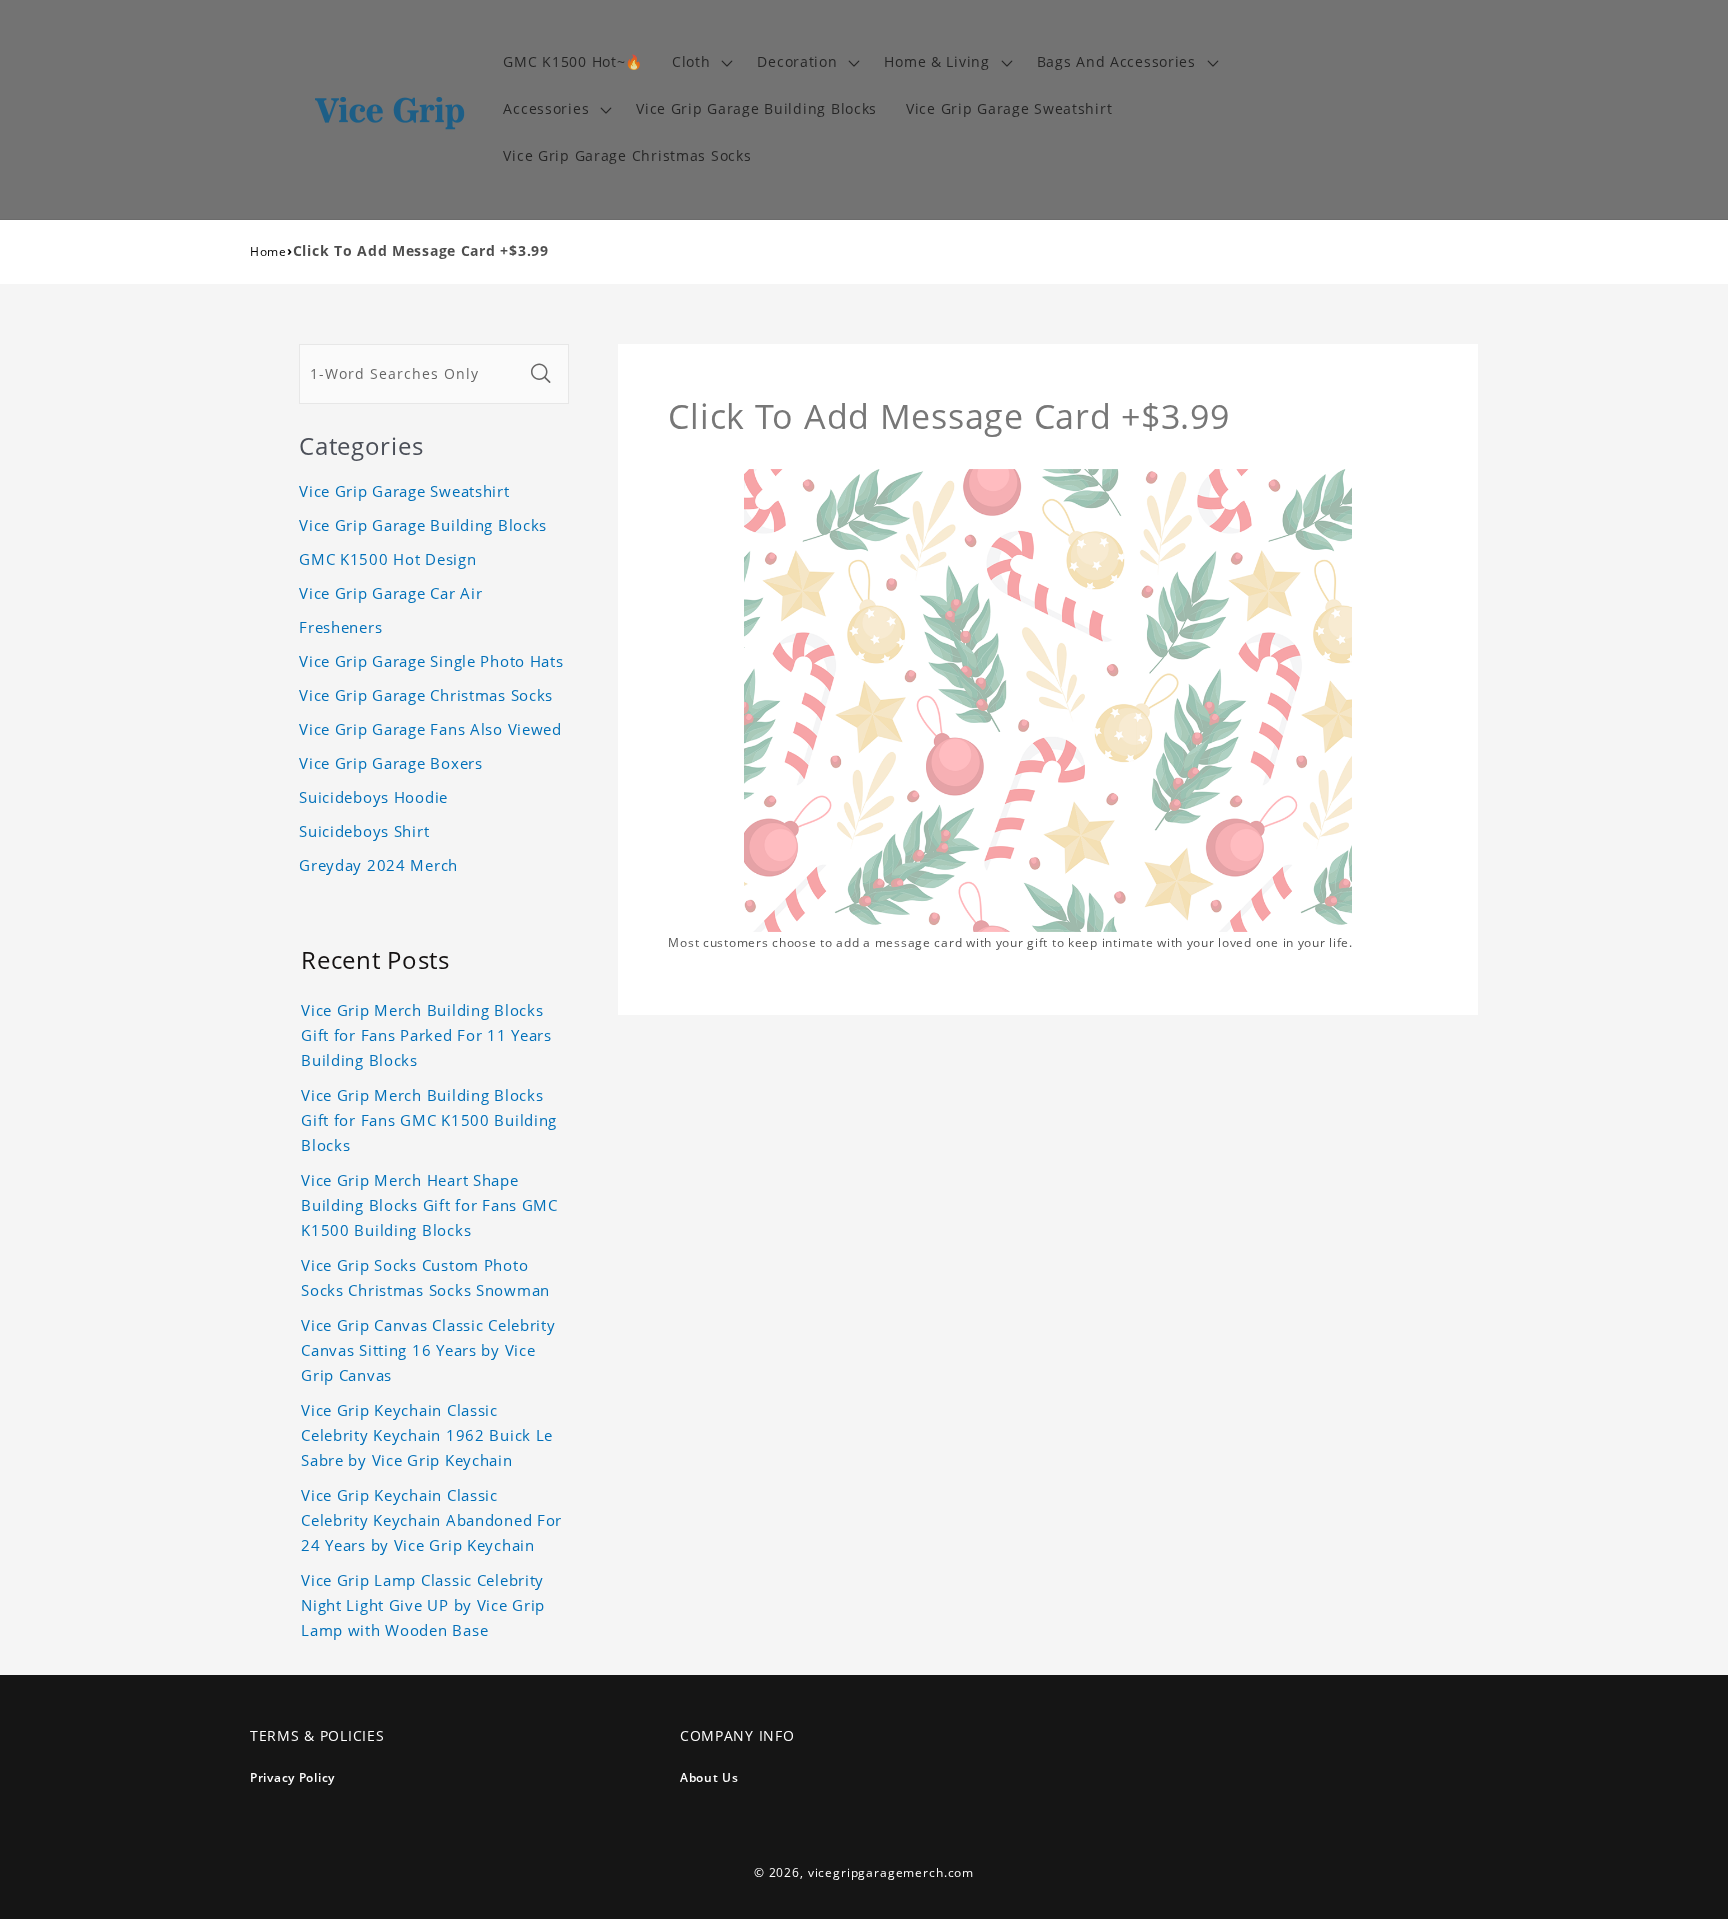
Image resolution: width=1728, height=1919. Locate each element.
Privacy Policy (292, 1777)
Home (268, 251)
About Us (709, 1777)
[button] (700, 62)
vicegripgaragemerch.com (891, 1872)
